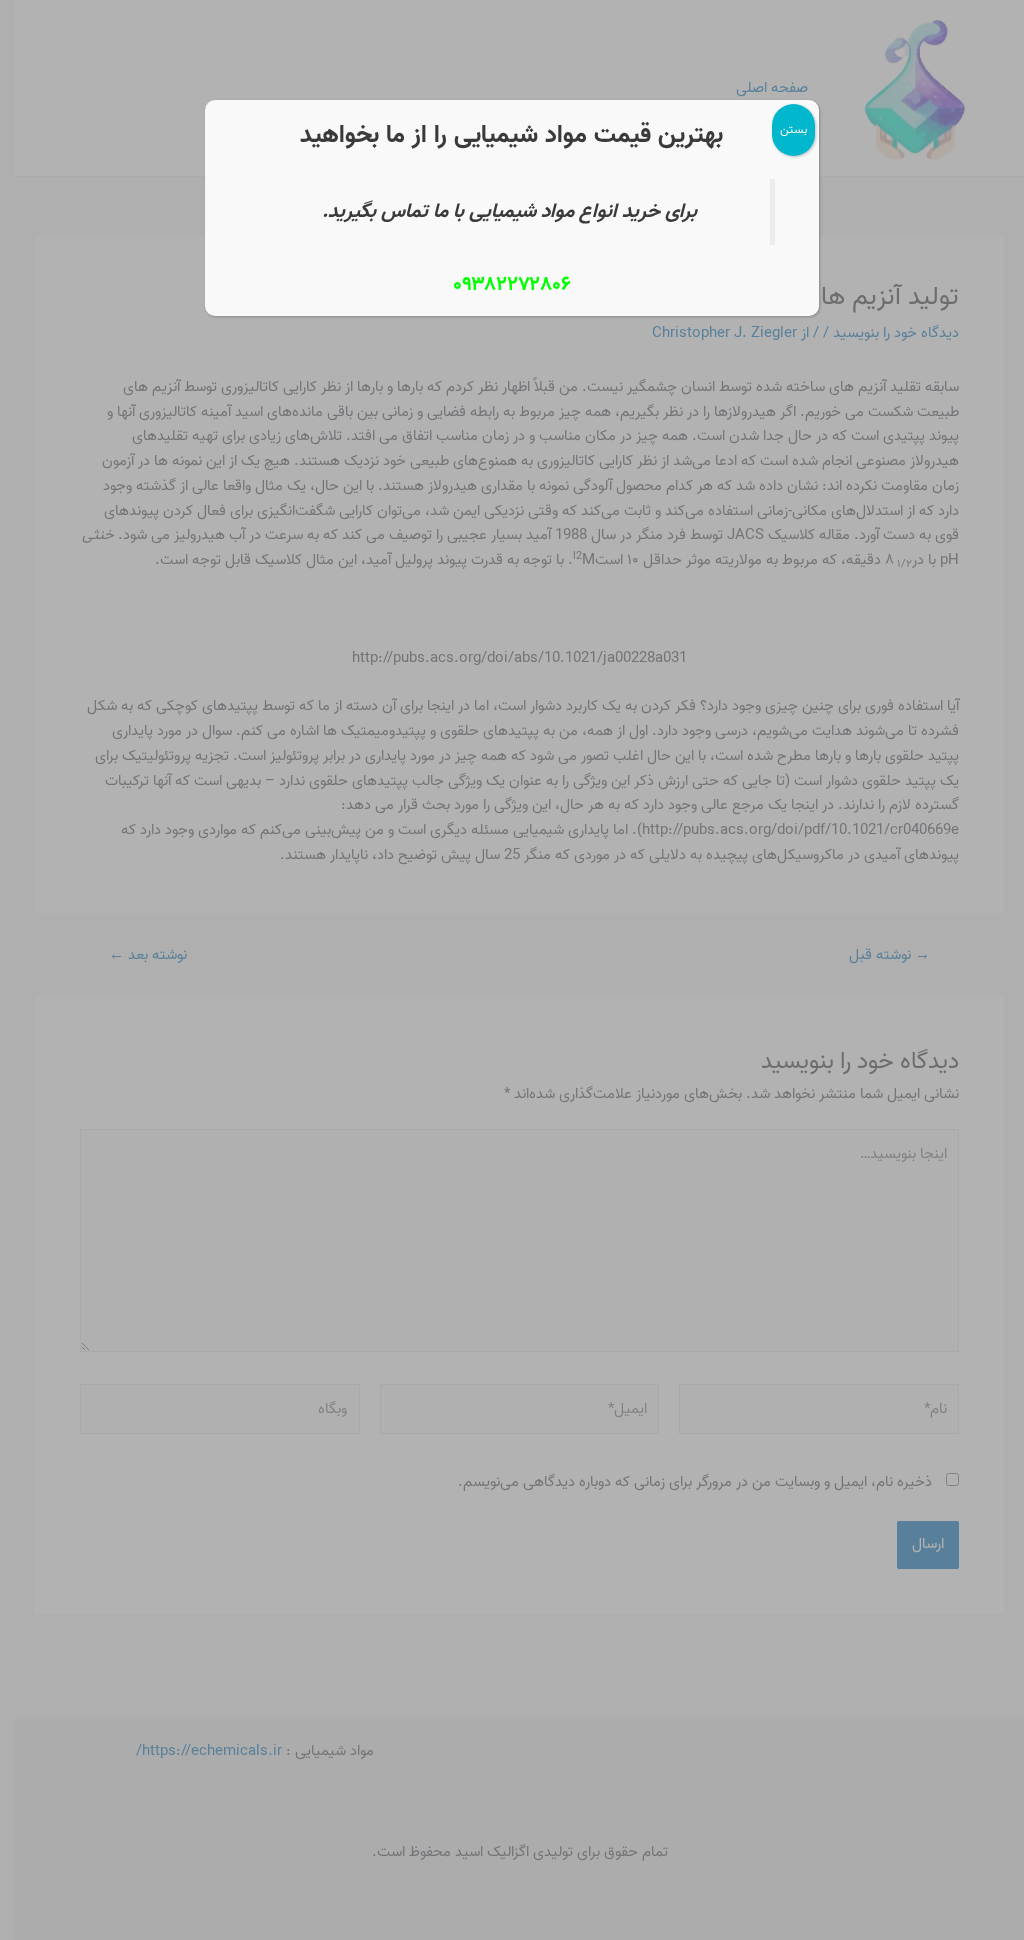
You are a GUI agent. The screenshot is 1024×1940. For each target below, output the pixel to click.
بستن (793, 129)
